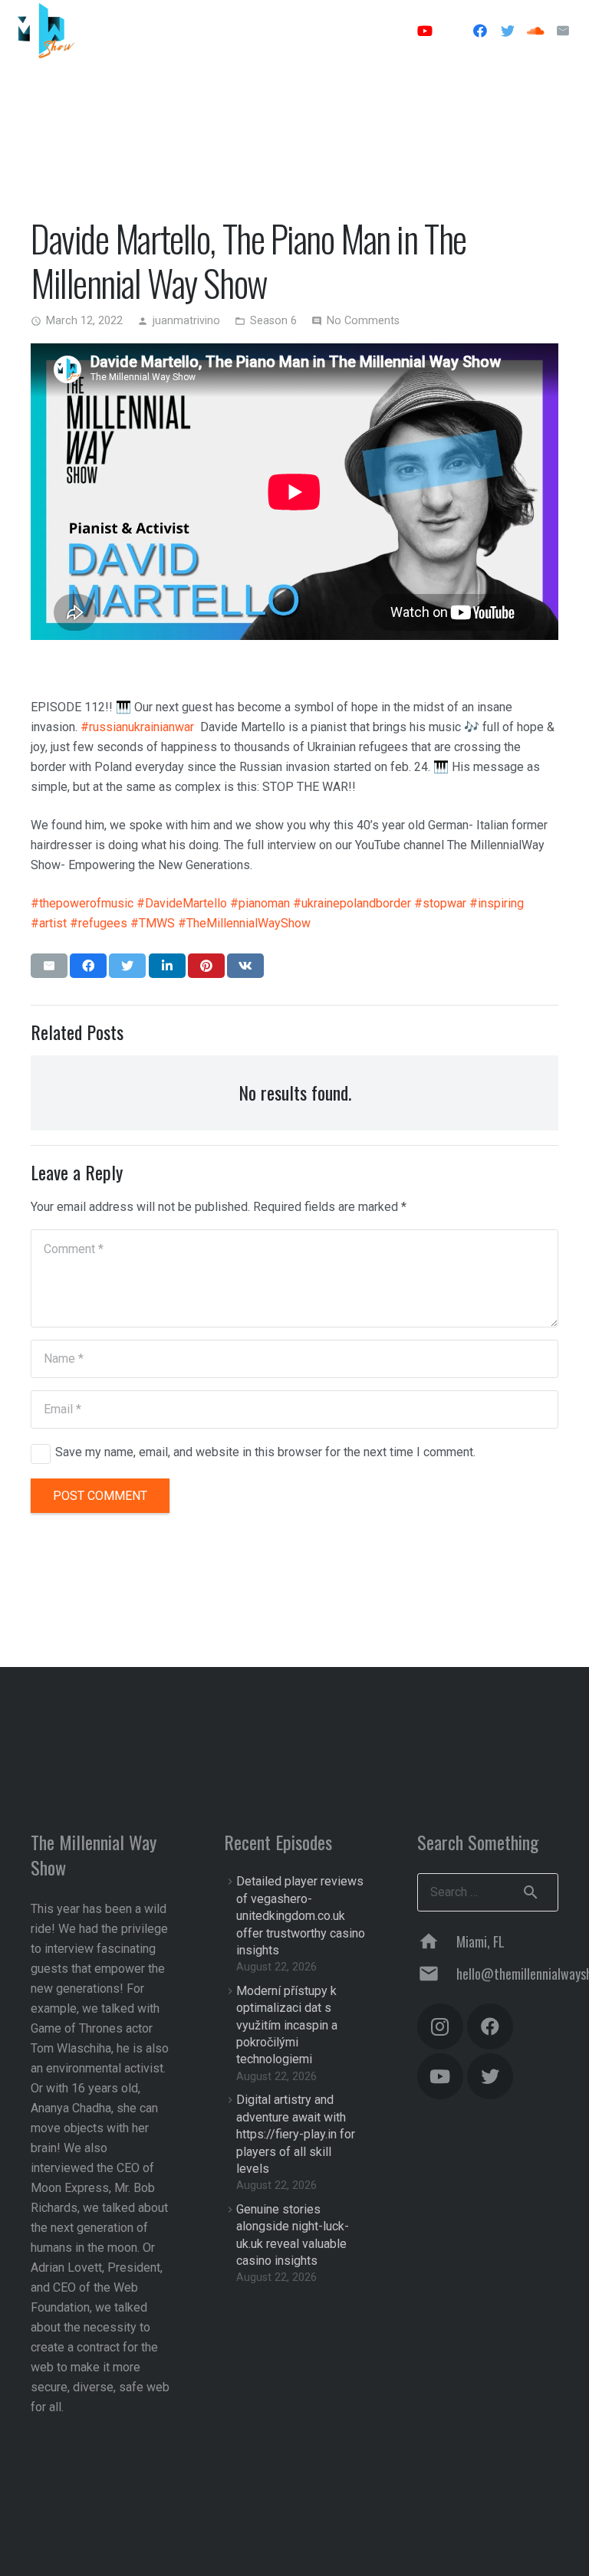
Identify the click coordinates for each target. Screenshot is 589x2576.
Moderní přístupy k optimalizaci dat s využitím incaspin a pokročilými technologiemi (287, 2025)
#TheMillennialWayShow (244, 923)
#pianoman (260, 903)
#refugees (99, 923)
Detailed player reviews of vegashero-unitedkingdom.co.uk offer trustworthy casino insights (301, 1916)
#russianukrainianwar (137, 727)
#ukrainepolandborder (352, 903)
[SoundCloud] (535, 31)
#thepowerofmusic (82, 903)
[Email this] (49, 966)
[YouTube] (425, 31)
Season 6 (273, 321)
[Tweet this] (127, 966)
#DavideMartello (182, 903)
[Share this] (88, 966)
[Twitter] (508, 31)
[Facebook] (480, 31)
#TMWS (153, 923)
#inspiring (497, 903)
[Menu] (377, 31)
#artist (49, 923)
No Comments (363, 321)
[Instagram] (452, 31)
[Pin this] (206, 966)
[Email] (563, 31)
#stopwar (440, 903)
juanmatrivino (186, 321)
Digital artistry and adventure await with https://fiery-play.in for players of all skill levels (296, 2134)
